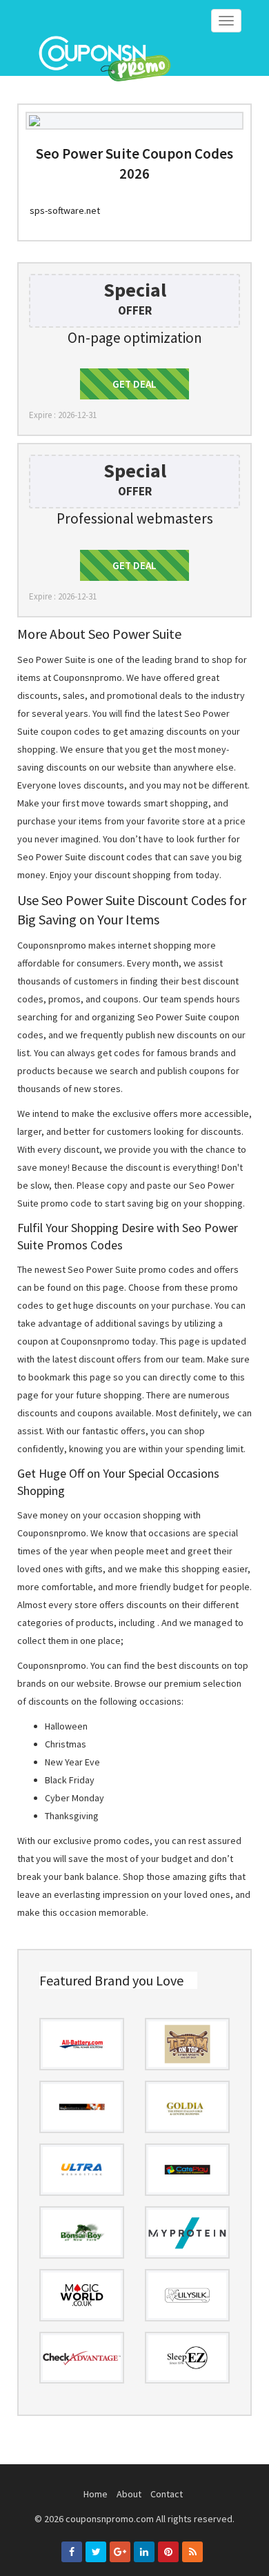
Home (96, 2494)
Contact (167, 2494)
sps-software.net (65, 210)
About (129, 2494)
